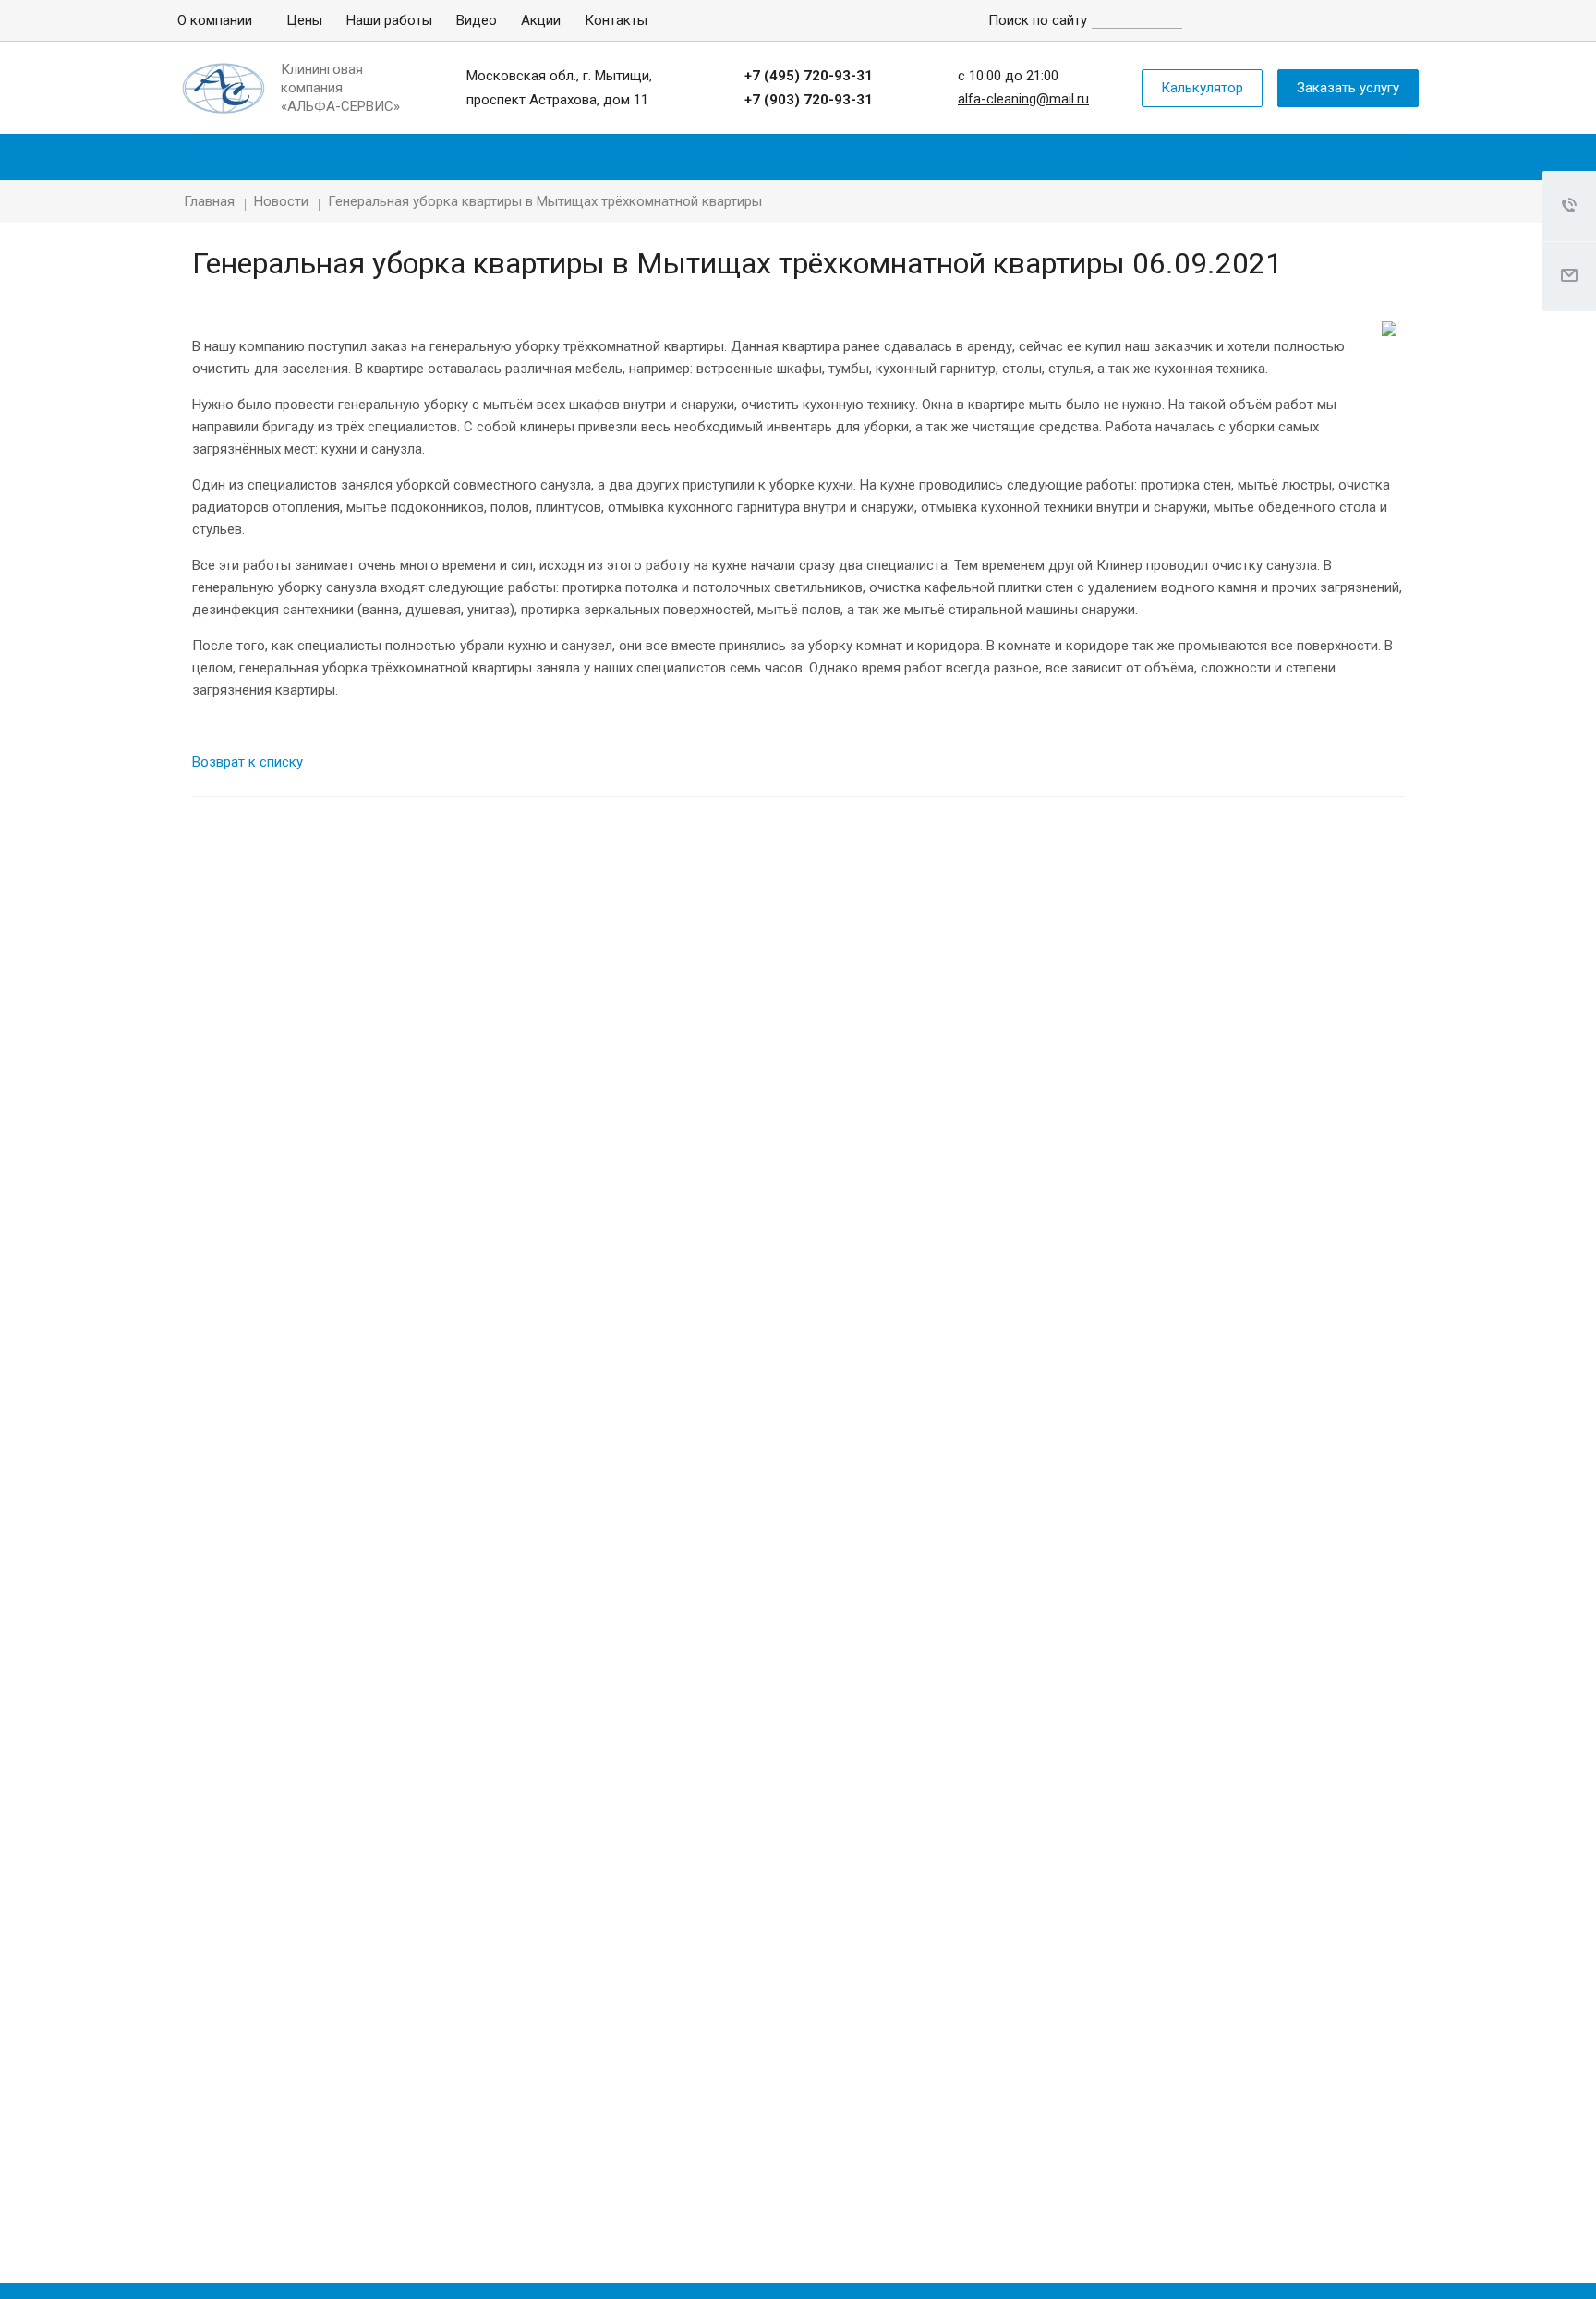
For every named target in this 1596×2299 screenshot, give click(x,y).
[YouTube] (1358, 20)
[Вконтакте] (1317, 20)
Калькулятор (1202, 88)
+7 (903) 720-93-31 (809, 100)
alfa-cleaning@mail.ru (1023, 99)
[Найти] (1196, 17)
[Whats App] (1398, 20)
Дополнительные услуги (1259, 157)
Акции (541, 20)
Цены (304, 20)
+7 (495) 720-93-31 (809, 76)
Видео (477, 20)
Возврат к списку (248, 762)
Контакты (616, 20)
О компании (215, 20)
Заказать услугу (1348, 88)
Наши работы (389, 20)
